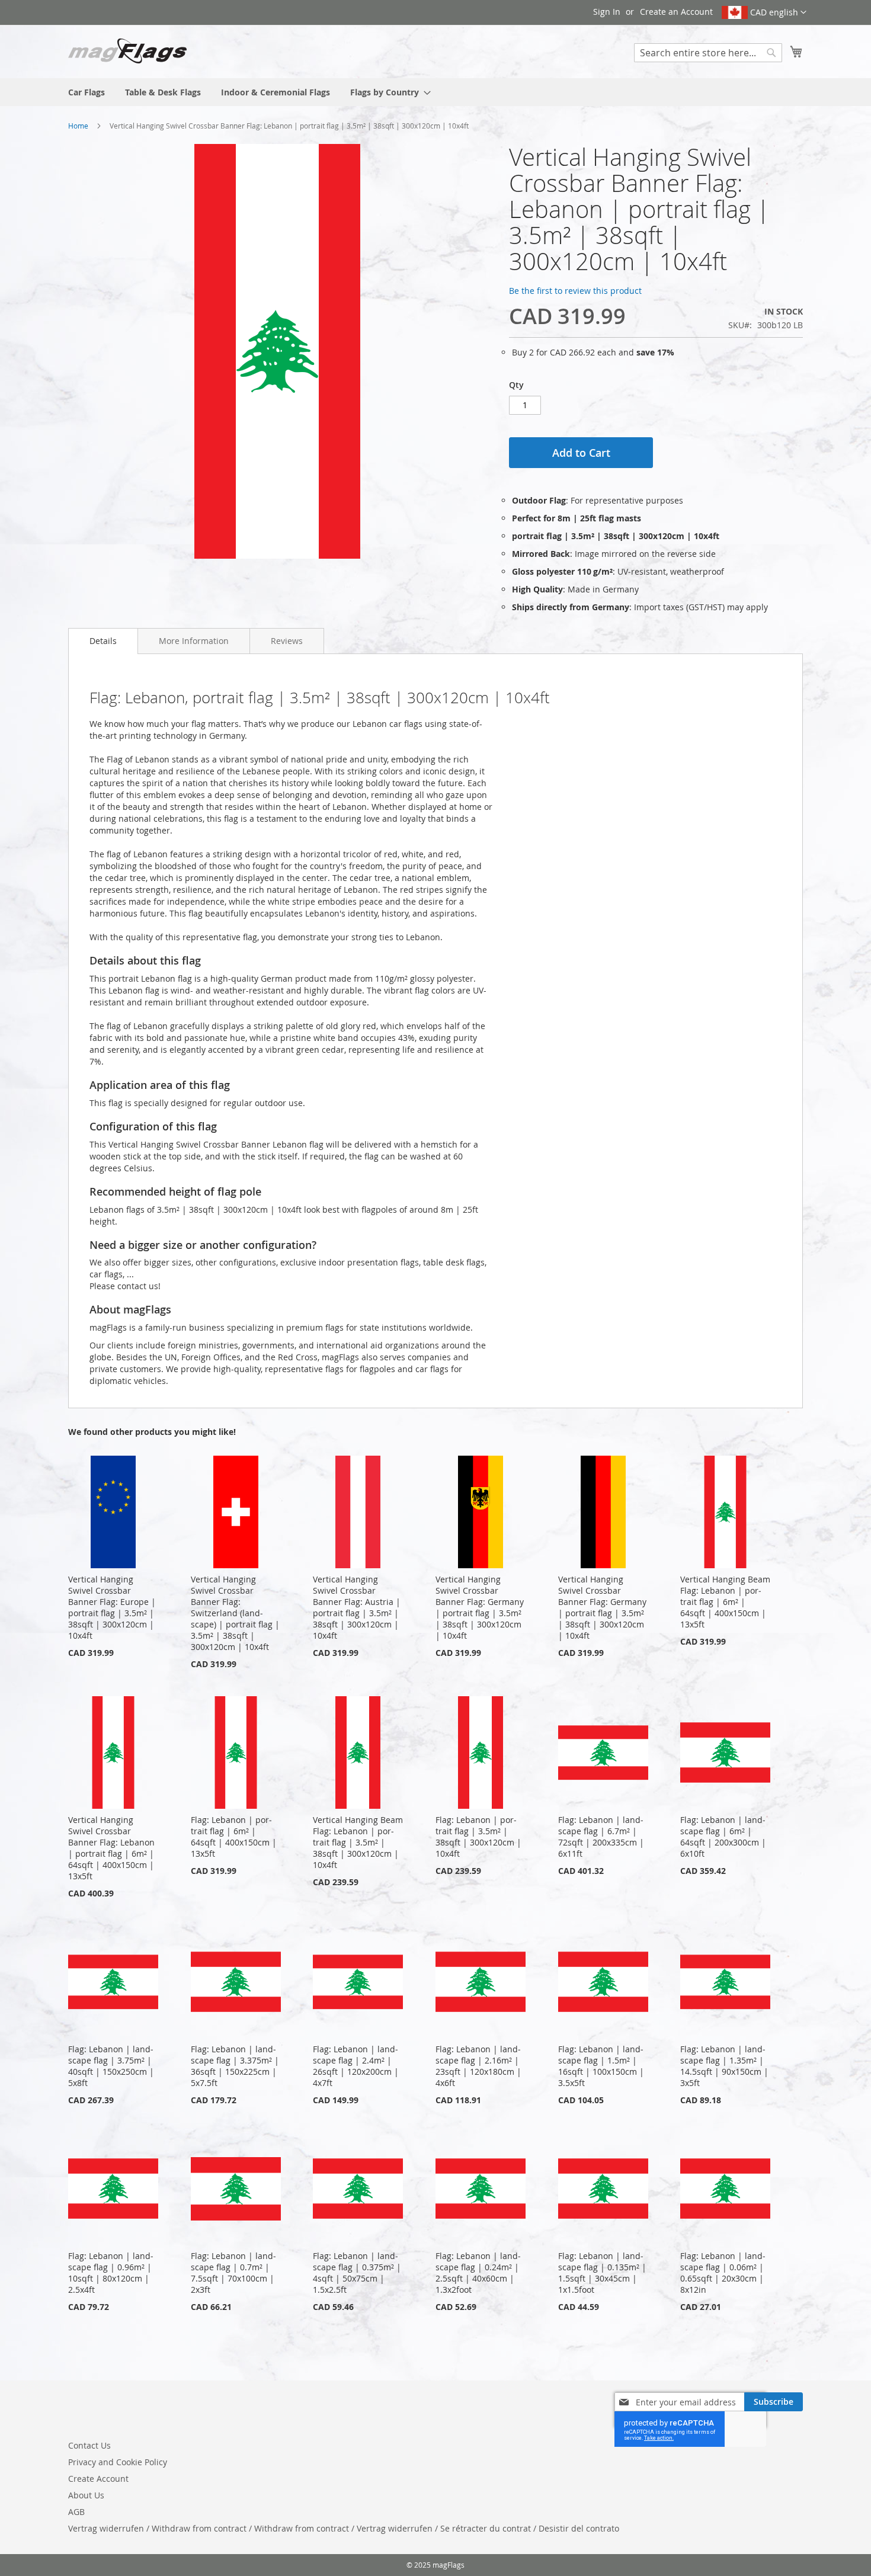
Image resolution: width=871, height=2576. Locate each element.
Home (78, 126)
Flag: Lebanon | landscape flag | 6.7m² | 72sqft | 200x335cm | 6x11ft (601, 1837)
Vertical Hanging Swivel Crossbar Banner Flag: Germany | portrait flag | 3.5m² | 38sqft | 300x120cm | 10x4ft (480, 1607)
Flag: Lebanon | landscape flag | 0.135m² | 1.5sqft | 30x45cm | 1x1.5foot (602, 2273)
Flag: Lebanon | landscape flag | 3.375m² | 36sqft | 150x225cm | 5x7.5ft (235, 2066)
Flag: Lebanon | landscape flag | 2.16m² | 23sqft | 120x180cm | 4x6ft (478, 2066)
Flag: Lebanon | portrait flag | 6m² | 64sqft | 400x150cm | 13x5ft (234, 1837)
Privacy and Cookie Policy (118, 2462)
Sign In (607, 12)
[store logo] (127, 51)
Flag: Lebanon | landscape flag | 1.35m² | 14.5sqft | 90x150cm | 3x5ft (724, 2066)
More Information (194, 641)
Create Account (98, 2479)
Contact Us (89, 2445)
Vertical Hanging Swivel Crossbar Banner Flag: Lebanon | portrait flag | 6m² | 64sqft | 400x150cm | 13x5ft (111, 1848)
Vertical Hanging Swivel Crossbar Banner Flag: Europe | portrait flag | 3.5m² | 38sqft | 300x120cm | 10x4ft (112, 1607)
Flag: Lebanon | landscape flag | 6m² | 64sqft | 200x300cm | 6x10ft (723, 1837)
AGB (76, 2512)
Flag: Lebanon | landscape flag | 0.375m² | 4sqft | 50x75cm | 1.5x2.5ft (357, 2273)
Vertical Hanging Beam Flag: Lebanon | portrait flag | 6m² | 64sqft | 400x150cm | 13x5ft (725, 1602)
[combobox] (708, 53)
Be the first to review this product (575, 291)
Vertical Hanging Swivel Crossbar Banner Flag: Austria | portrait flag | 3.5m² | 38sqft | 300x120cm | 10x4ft (357, 1607)
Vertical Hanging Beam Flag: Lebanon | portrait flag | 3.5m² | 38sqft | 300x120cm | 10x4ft (358, 1842)
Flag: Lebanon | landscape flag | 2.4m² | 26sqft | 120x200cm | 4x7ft (356, 2066)
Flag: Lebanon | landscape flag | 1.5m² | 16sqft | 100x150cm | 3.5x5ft (601, 2066)
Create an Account (676, 12)
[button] (764, 12)
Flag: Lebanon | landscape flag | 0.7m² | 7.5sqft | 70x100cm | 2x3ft (233, 2273)
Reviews (287, 641)
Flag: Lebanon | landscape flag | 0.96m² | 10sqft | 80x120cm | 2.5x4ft (111, 2273)
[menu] (435, 92)
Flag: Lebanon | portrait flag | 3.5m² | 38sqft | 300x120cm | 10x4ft (478, 1837)
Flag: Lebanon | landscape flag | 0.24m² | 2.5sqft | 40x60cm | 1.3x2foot (478, 2273)
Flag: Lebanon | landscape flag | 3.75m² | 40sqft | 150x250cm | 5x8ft (111, 2066)
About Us (86, 2495)
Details (103, 641)
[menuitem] (87, 92)
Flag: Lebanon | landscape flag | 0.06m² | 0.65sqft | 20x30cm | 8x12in (723, 2273)
